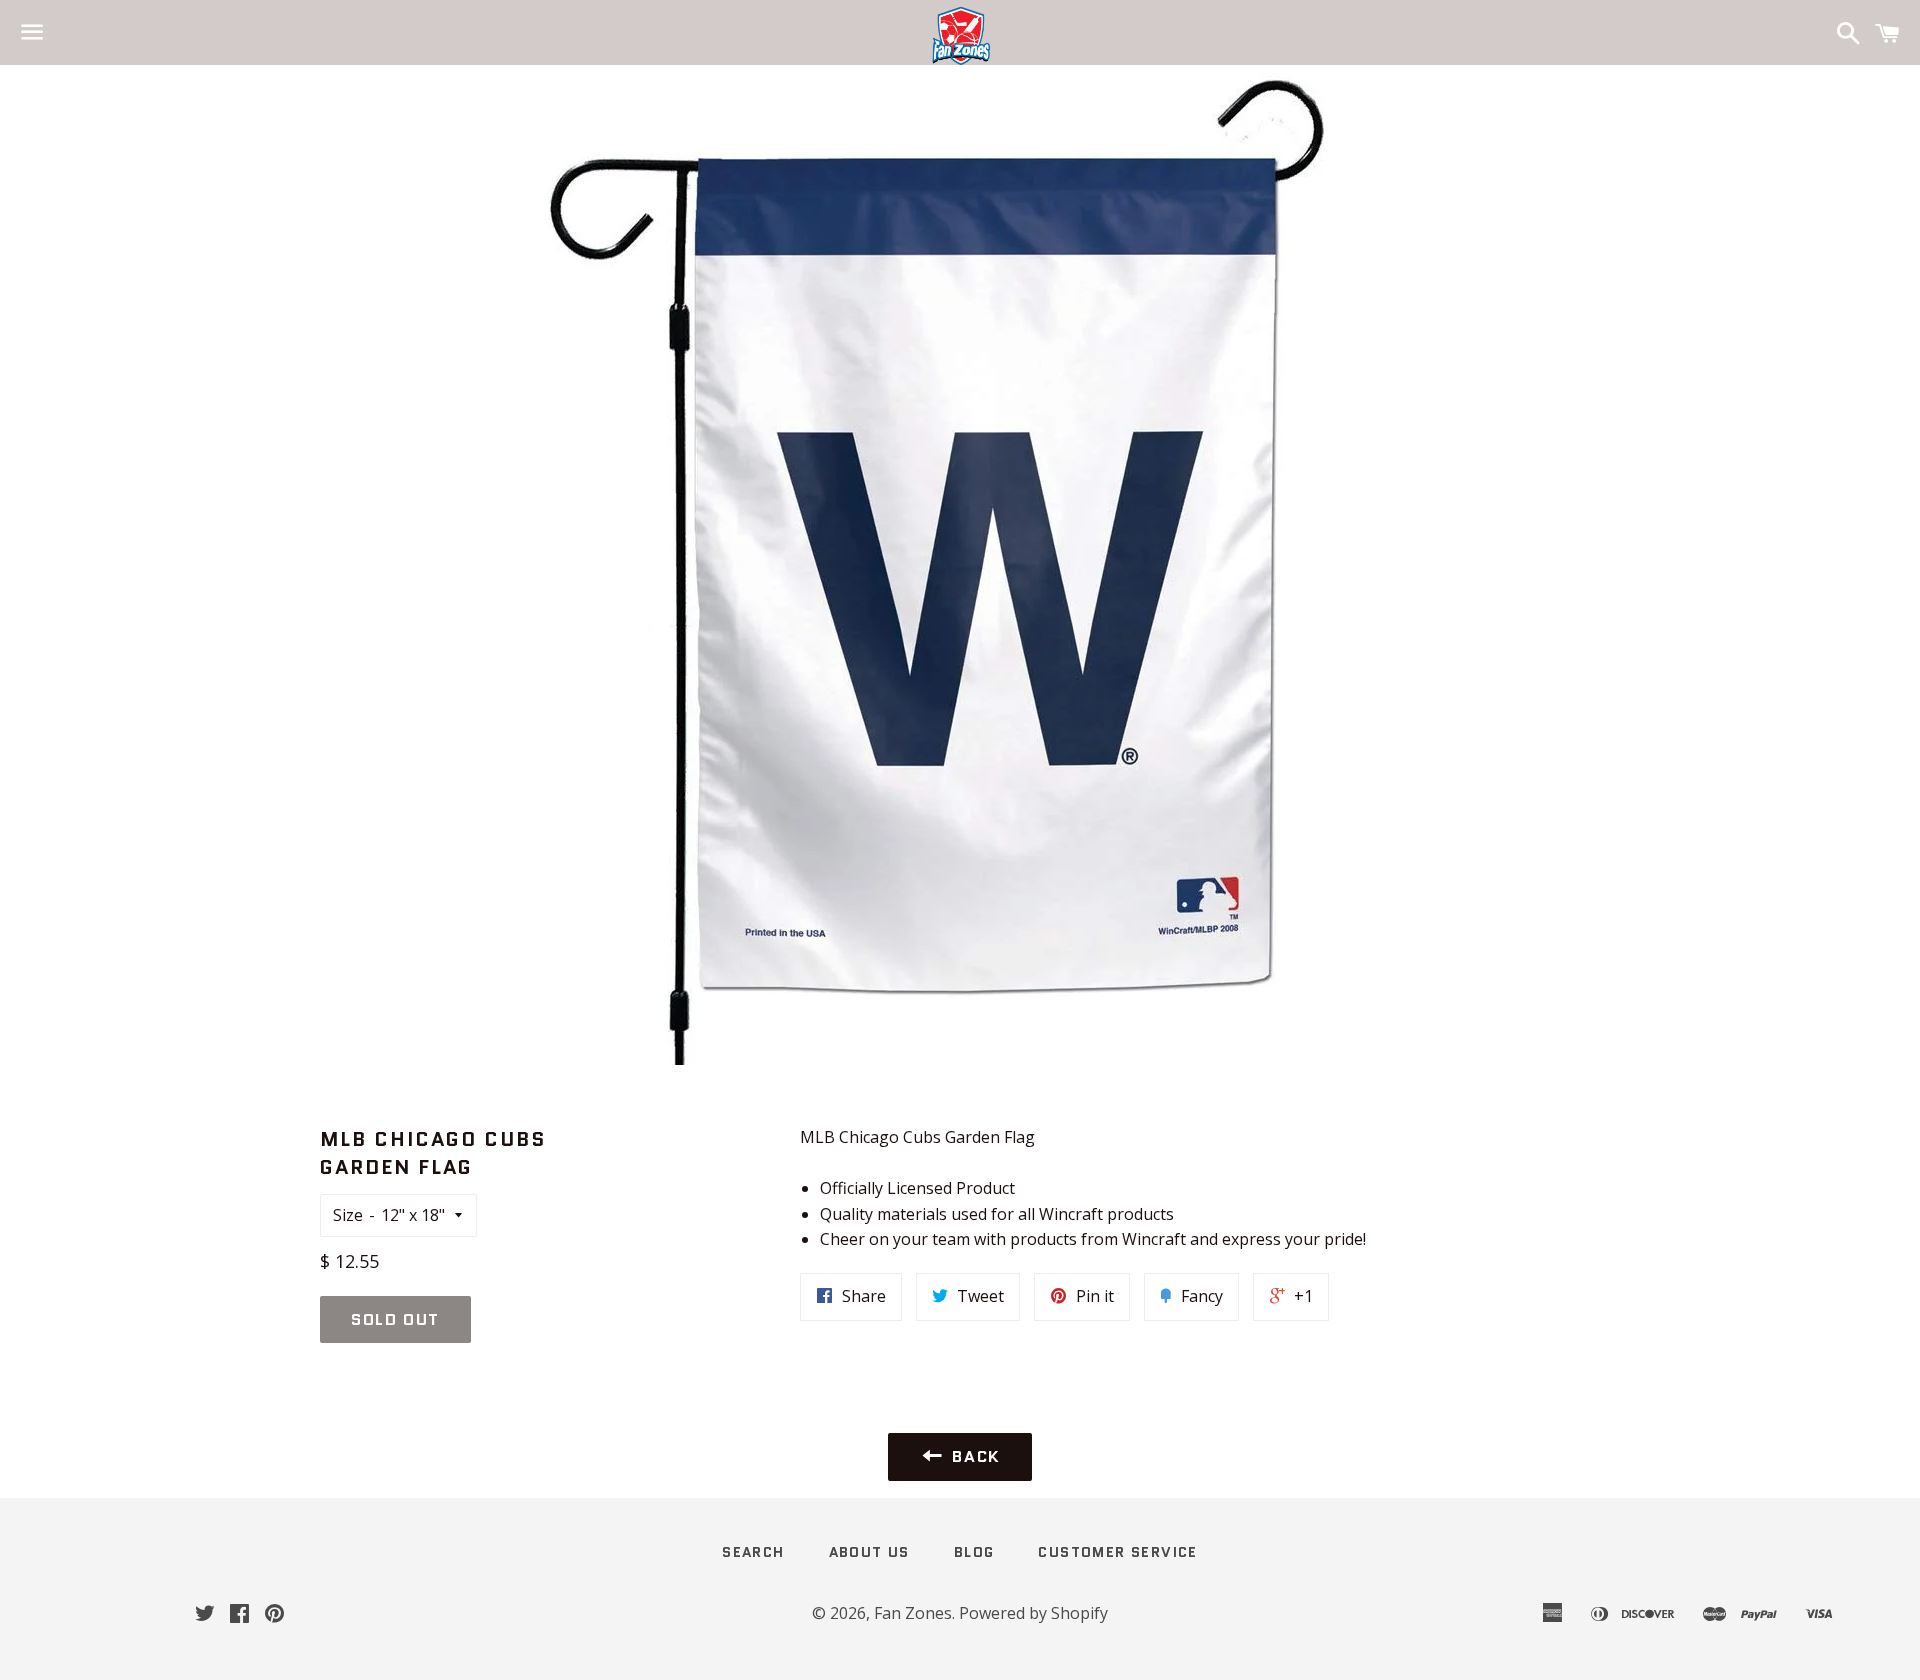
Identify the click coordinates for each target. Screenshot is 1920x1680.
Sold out (395, 1319)
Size (348, 1215)
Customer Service (1117, 1552)
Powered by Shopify (1033, 1613)
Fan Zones (913, 1613)
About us (869, 1552)
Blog (974, 1552)
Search (753, 1552)
